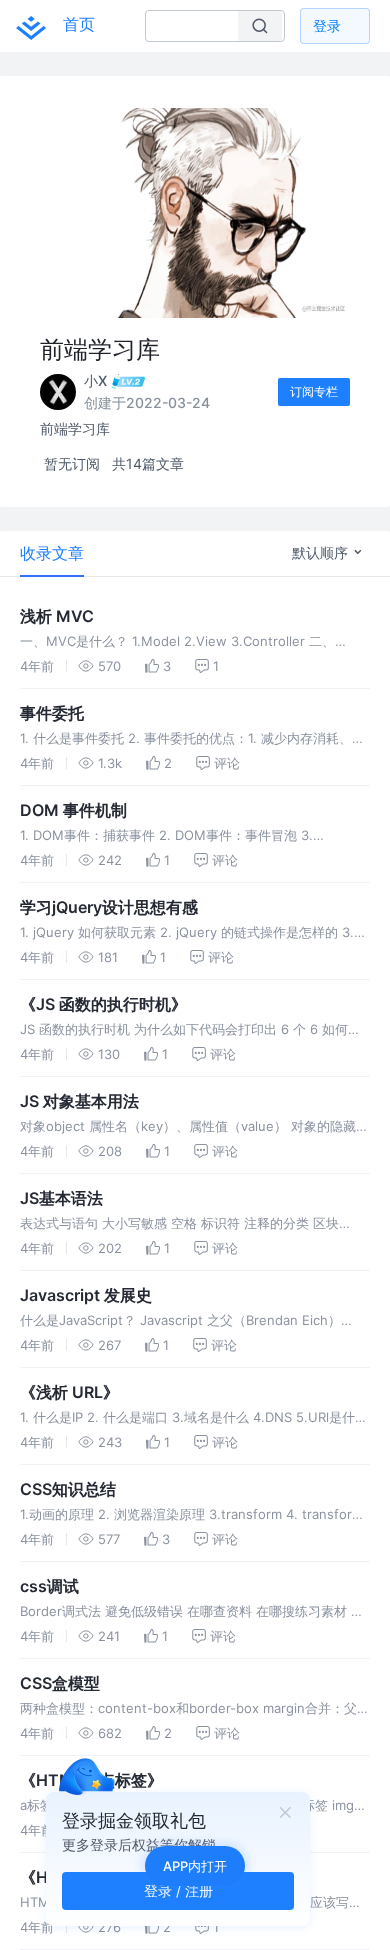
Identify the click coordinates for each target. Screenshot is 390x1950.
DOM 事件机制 (73, 810)
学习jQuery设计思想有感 (109, 907)
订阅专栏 (314, 391)
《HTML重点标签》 (91, 1780)
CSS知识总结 (68, 1489)
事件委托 (52, 713)
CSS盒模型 (60, 1683)
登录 (327, 25)
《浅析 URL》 (69, 1392)
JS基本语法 (61, 1198)
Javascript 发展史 (86, 1295)
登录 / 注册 (178, 1890)
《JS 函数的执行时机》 (103, 1004)
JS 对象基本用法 (79, 1101)
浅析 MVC (57, 616)
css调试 (49, 1586)
